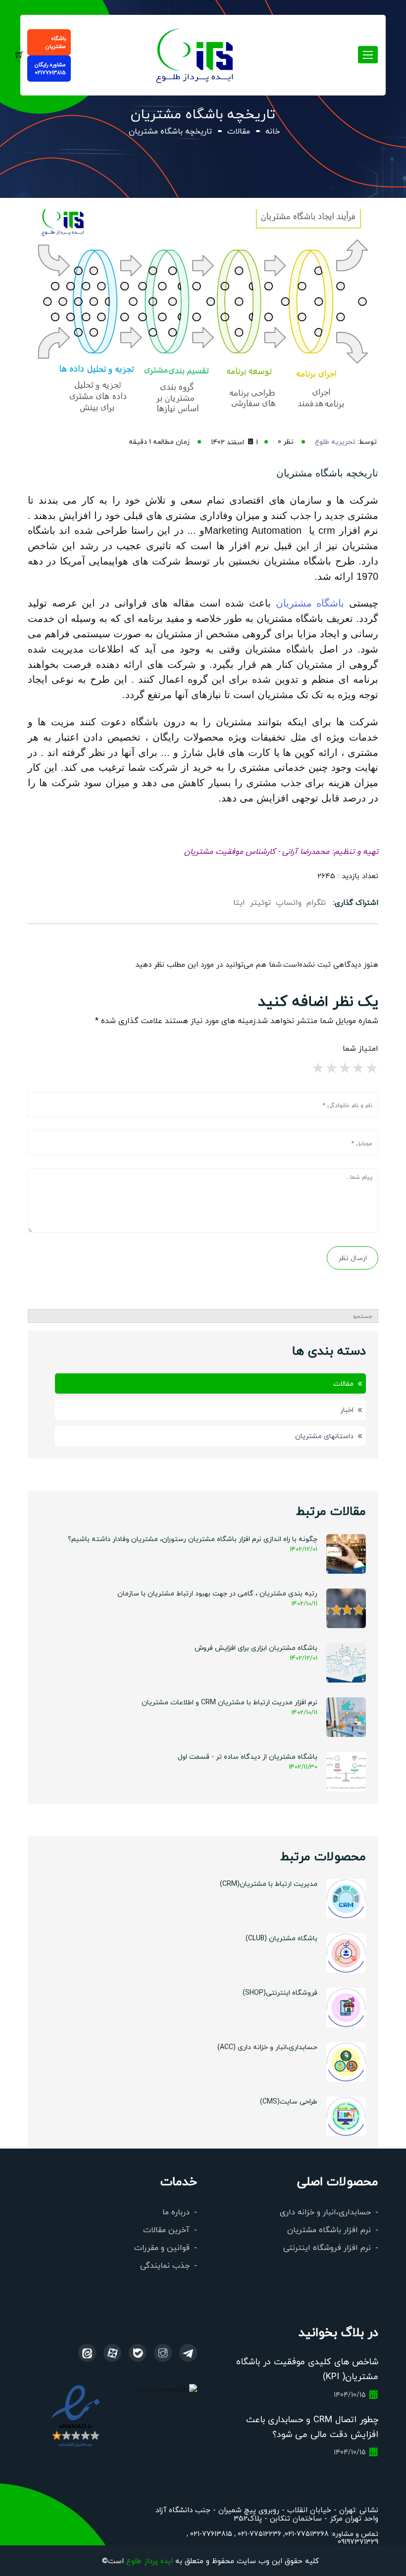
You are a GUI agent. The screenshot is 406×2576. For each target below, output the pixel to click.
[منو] (195, 54)
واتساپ (289, 902)
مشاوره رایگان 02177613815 (50, 69)
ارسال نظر (353, 1258)
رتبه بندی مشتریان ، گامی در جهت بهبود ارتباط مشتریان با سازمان (217, 1593)
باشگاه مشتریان (56, 42)
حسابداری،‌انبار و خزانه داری (325, 2212)
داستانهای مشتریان (324, 1436)
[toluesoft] (163, 2353)
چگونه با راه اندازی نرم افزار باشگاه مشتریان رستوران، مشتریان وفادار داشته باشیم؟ (193, 1539)
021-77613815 (210, 2533)
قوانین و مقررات (162, 2247)
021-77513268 (307, 2533)
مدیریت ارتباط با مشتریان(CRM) (269, 1883)
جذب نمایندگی (165, 2265)
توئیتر (260, 902)
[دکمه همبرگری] (368, 55)
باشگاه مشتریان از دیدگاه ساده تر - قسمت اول (248, 1756)
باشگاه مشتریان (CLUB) (281, 1938)
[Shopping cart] (19, 55)
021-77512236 (258, 2533)
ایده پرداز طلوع (150, 2560)
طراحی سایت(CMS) (289, 2101)
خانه (273, 131)
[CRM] (188, 2353)
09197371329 (358, 2541)
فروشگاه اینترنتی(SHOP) (280, 1992)
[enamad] (76, 2415)
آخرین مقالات (166, 2229)
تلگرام (316, 902)
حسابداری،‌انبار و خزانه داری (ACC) (267, 2047)
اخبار (347, 1409)
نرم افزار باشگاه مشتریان (329, 2229)
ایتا (239, 902)
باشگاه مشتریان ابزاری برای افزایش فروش (256, 1647)
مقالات (239, 131)
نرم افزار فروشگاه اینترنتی (327, 2247)
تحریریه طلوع (335, 441)
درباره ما (176, 2212)
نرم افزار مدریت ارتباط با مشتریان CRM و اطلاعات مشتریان (229, 1702)
